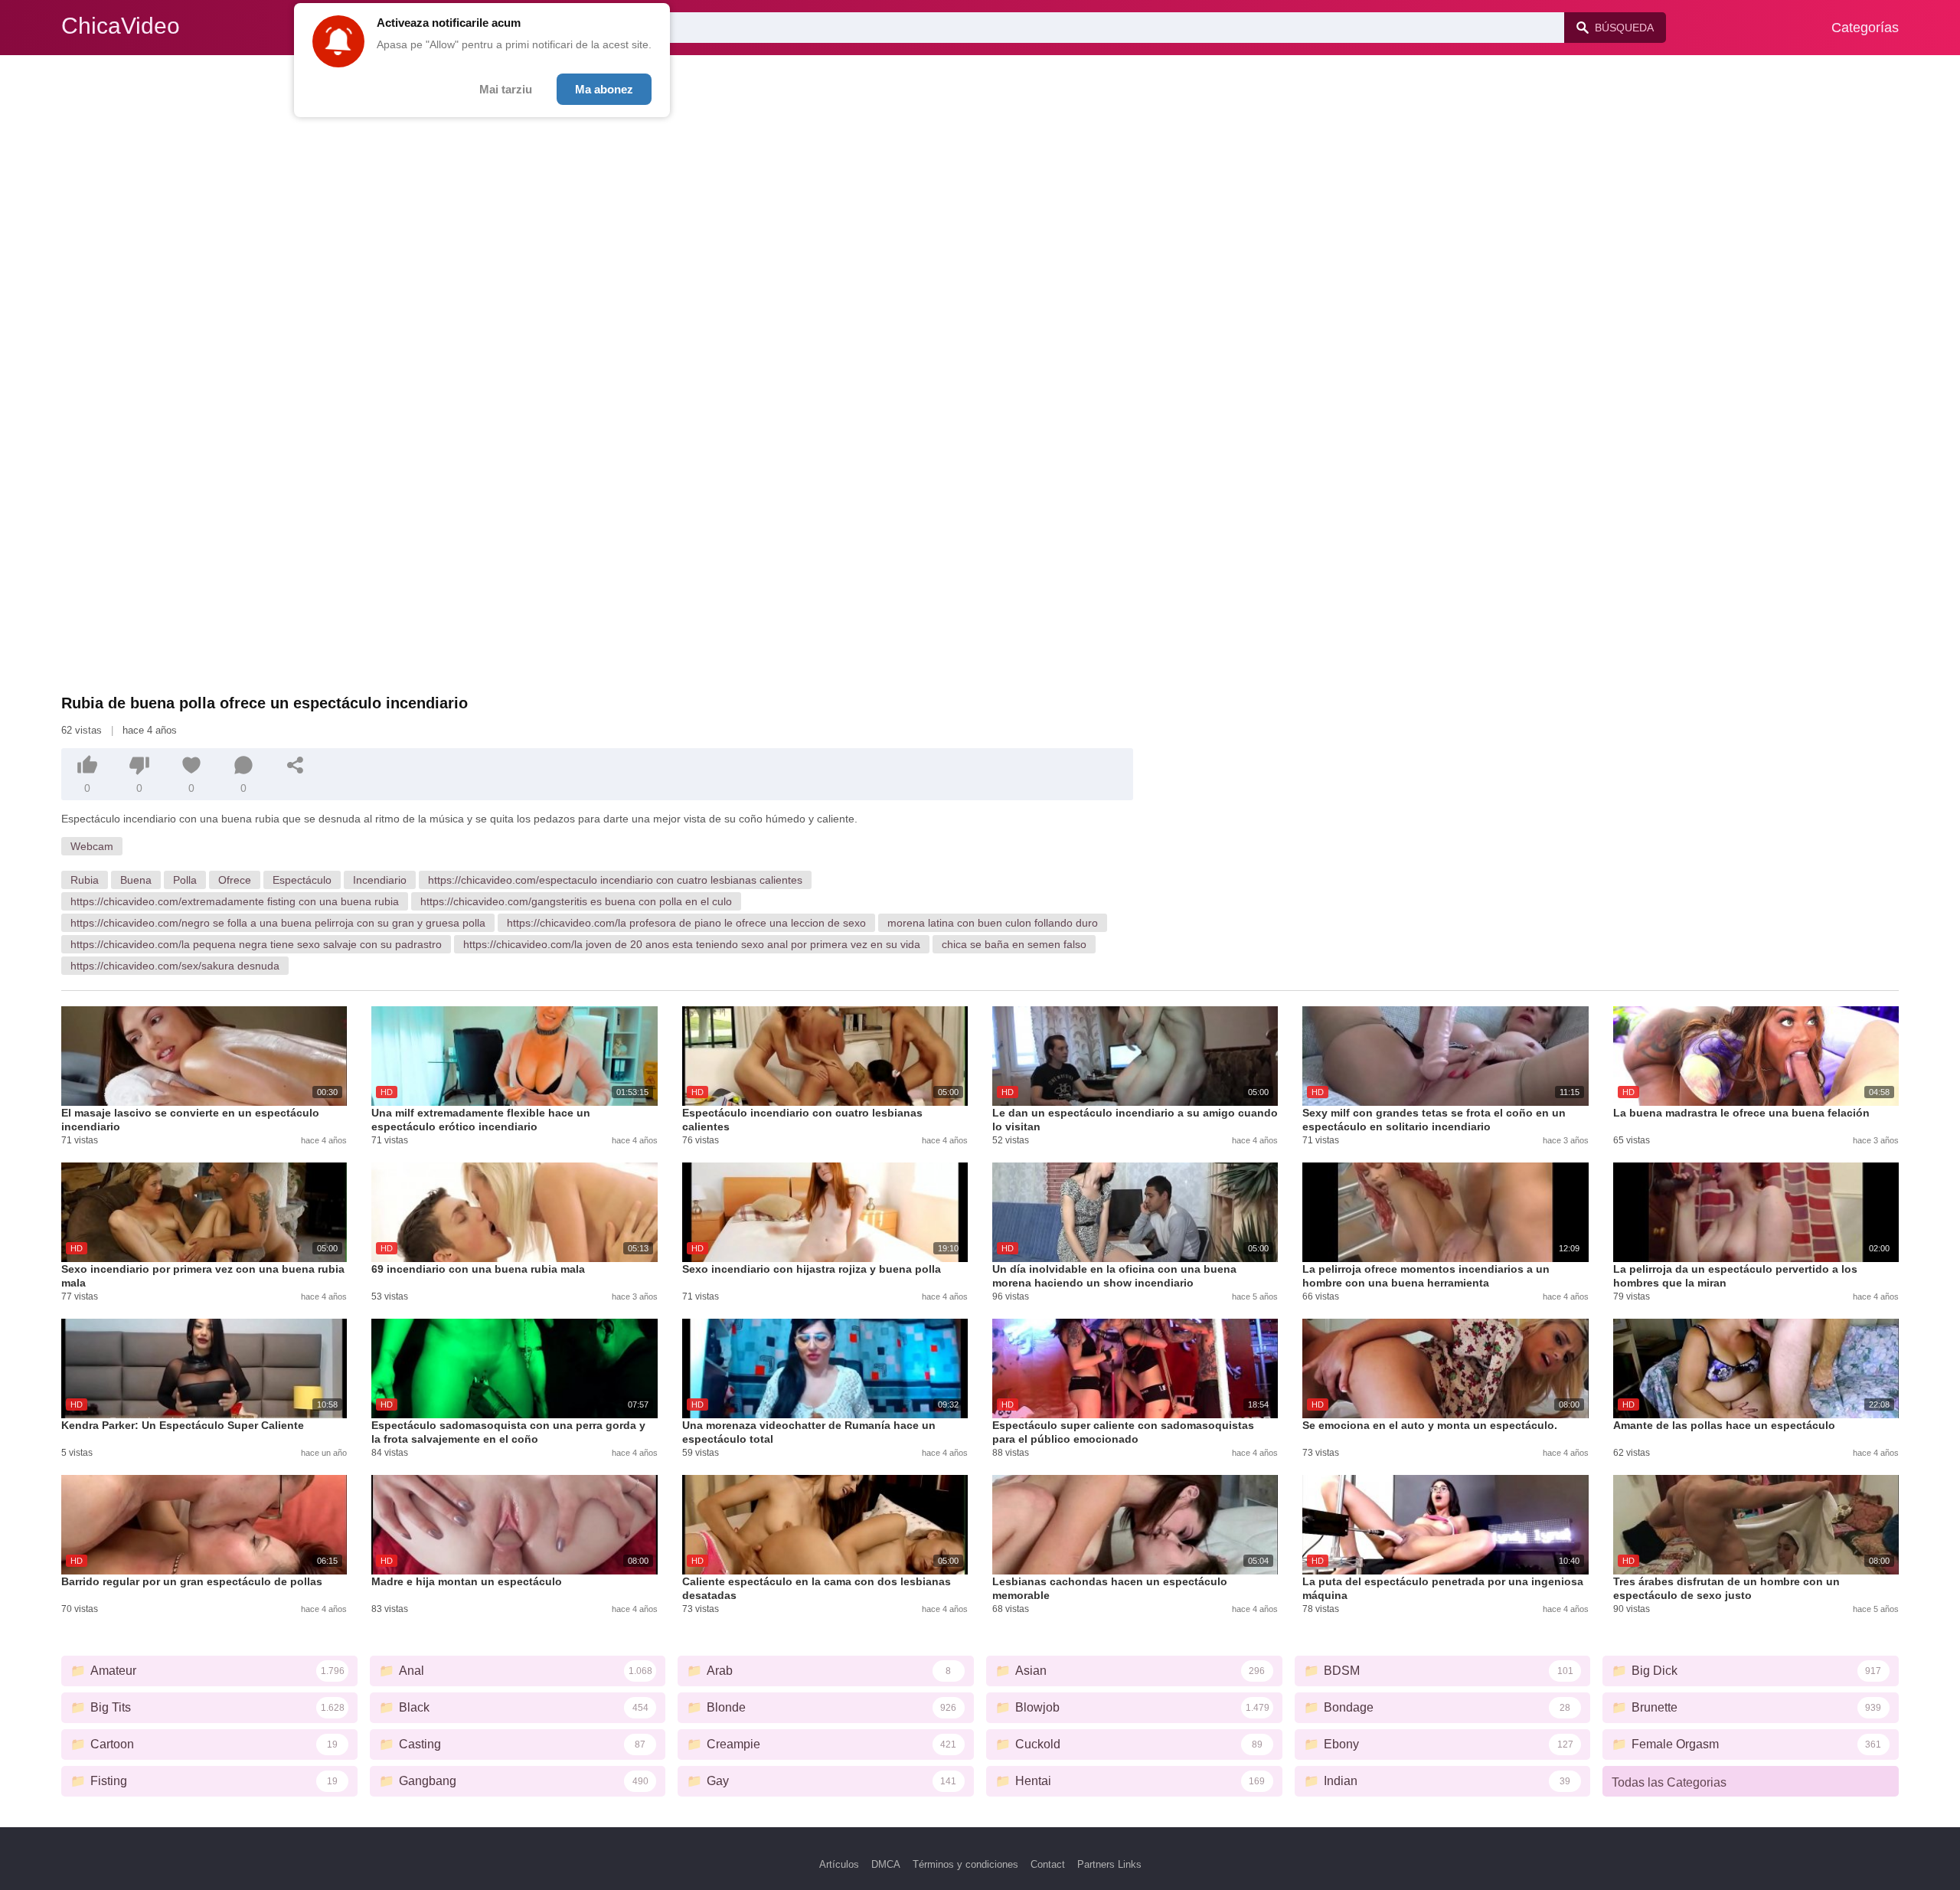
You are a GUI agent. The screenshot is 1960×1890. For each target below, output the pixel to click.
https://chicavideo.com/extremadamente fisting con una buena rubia (235, 901)
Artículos (839, 1864)
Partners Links (1109, 1864)
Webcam (92, 846)
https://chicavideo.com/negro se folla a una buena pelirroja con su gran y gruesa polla (278, 923)
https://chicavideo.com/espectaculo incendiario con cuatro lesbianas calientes (615, 880)
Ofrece (235, 880)
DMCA (886, 1864)
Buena (136, 880)
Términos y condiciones (965, 1864)
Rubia (85, 880)
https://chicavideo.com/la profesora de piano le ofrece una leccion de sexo (686, 923)
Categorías (1865, 28)
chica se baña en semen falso (1014, 944)
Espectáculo (302, 880)
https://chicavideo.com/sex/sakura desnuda (175, 966)
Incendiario (380, 880)
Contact (1048, 1864)
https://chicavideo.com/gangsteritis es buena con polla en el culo (576, 901)
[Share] (296, 765)
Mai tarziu (506, 89)
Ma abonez (604, 89)
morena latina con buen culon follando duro (993, 923)
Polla (185, 880)
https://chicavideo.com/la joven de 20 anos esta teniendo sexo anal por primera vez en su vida (692, 944)
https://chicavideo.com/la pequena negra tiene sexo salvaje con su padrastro (256, 944)
